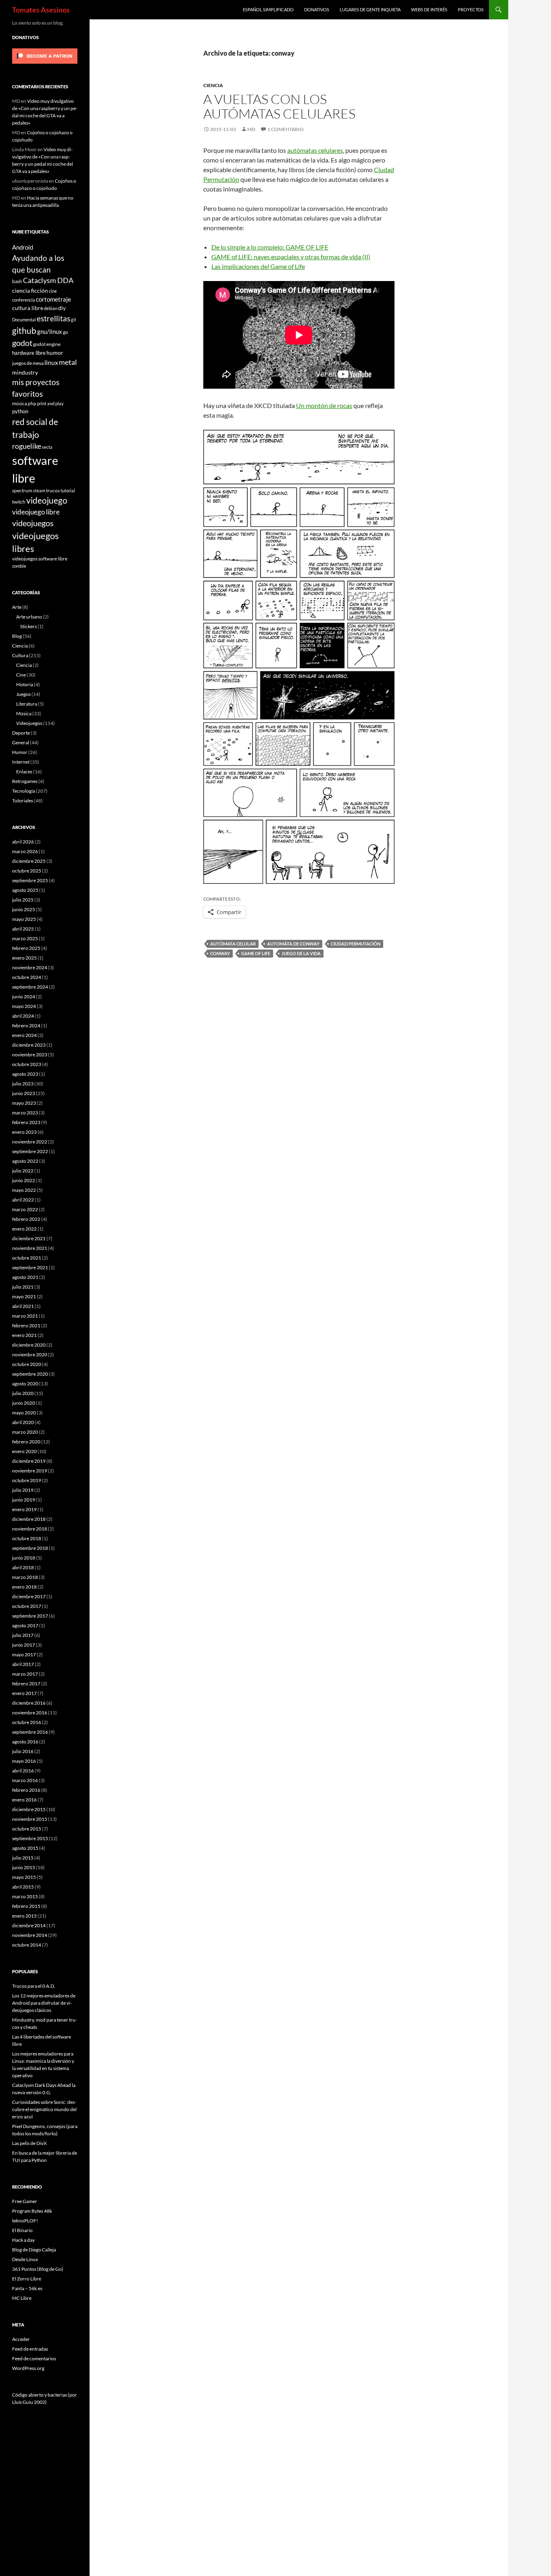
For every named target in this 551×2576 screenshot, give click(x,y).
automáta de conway (293, 944)
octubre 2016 (27, 1722)
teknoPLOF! (25, 2221)
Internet (21, 762)
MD (251, 129)
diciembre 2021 (29, 1238)
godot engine (47, 344)
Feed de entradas (30, 2349)
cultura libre (28, 308)
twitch (19, 502)
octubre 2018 (27, 1538)
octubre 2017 (27, 1606)
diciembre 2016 (29, 1703)
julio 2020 (23, 1393)
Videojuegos (29, 723)
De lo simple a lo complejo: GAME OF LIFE (270, 247)
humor (55, 353)
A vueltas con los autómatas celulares (279, 106)
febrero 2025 (26, 948)
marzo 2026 (25, 851)
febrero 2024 (26, 1026)
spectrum (22, 490)
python (20, 411)
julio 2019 (23, 1490)
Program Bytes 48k (32, 2211)
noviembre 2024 (30, 967)
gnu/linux (50, 331)
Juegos (23, 694)
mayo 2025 (24, 919)
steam (39, 490)
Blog (17, 636)
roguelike (27, 446)
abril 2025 (23, 929)
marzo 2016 (25, 1780)
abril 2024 (23, 1016)
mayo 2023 (24, 1103)
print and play (50, 403)
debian (51, 308)
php (32, 403)
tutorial (68, 490)
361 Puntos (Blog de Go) (38, 2269)
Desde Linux (25, 2259)
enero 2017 (24, 1693)
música (20, 403)
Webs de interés (429, 9)
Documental (24, 320)
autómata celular (233, 944)
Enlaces (24, 772)
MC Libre (22, 2298)
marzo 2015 (25, 1896)
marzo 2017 (25, 1674)
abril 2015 (23, 1887)
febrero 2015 (26, 1906)
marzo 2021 (25, 1316)
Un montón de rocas (324, 405)
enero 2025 (24, 958)
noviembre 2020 (30, 1355)
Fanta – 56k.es (27, 2288)
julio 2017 (23, 1635)
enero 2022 (24, 1229)
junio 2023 (24, 1093)
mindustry (25, 372)
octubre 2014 (27, 1945)
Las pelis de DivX (29, 2143)
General (21, 742)
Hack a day (23, 2240)
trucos (53, 490)
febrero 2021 (26, 1325)
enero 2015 (24, 1916)
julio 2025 (23, 900)
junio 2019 (24, 1500)
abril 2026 (23, 842)
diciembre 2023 (29, 1045)
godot (22, 343)
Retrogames (25, 781)
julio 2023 (23, 1084)
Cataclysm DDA (48, 280)
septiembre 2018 (30, 1548)
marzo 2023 (25, 1113)
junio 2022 (24, 1180)
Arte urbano (29, 617)
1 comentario (286, 129)
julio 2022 (23, 1171)
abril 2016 (23, 1771)
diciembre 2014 (29, 1925)
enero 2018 (24, 1587)
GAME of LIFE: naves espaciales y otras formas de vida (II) (291, 257)
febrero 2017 (26, 1684)
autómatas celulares (315, 150)
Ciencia (213, 85)
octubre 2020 (27, 1364)
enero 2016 (24, 1800)
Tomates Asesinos (41, 10)
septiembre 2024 (30, 987)
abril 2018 (23, 1567)
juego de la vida (301, 953)
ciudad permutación (356, 944)
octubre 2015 (27, 1829)
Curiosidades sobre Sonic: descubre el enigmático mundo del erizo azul (44, 2109)
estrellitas (53, 318)
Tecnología (24, 791)
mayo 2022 (24, 1190)
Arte (17, 607)
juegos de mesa (28, 363)
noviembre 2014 (30, 1935)
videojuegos (33, 523)
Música (24, 713)
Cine (21, 675)
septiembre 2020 (30, 1374)
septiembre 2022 (30, 1151)
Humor (20, 752)
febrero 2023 (26, 1122)
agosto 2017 (25, 1625)
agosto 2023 (25, 1074)
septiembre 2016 (30, 1732)
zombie (19, 566)
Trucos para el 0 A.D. (34, 1986)
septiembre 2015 (30, 1838)
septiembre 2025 (30, 880)
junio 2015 (24, 1867)
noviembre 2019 (30, 1471)
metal (68, 362)
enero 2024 (24, 1035)
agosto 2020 (25, 1384)
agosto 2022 (25, 1161)
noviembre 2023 (30, 1055)
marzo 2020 (25, 1432)
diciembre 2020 (29, 1345)
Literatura (27, 704)
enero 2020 (24, 1451)
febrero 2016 (26, 1790)
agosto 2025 (25, 890)
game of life (256, 953)
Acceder (21, 2339)
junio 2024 (24, 996)
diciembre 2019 (29, 1461)
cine (53, 291)
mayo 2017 (24, 1655)
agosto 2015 (25, 1848)
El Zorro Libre (27, 2279)
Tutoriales (23, 801)
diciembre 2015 (29, 1809)
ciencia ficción (30, 291)
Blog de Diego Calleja (34, 2250)
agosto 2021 (25, 1277)
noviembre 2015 (30, 1819)
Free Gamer (25, 2201)
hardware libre (29, 353)
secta (47, 447)
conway (220, 953)
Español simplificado (268, 9)
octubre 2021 (27, 1258)
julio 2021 (23, 1287)
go (66, 332)
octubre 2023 (27, 1064)
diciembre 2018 (29, 1519)
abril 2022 (23, 1200)
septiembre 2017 (30, 1616)
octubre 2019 (27, 1480)
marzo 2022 (25, 1209)
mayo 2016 (24, 1761)
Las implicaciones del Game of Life (258, 266)
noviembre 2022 (30, 1142)
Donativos (317, 9)
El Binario (22, 2230)
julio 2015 (23, 1858)
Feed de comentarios (34, 2358)
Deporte (21, 733)
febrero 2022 (26, 1219)
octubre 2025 (27, 871)
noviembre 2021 (30, 1248)
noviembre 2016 (30, 1713)
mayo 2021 (24, 1296)
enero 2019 (24, 1509)
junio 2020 (24, 1403)
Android (23, 247)
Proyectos (471, 9)
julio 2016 (23, 1751)
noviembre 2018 (30, 1529)
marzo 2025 (25, 938)
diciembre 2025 (29, 861)
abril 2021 (23, 1306)
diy (62, 308)
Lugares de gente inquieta (370, 9)
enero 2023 (24, 1132)
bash (17, 281)
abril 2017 (23, 1664)
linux (51, 362)
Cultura (20, 655)
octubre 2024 (27, 977)
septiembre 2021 (30, 1267)
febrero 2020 (26, 1442)
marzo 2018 (25, 1577)
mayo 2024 (24, 1006)
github (24, 330)
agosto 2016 (25, 1742)
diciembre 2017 (29, 1596)
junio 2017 (24, 1645)
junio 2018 (24, 1558)
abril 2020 (23, 1422)
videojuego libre (36, 512)
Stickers (28, 626)
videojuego (47, 500)
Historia (25, 684)
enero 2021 (24, 1335)
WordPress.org (28, 2368)
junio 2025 (24, 909)
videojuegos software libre (40, 558)
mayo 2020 (24, 1413)
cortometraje (53, 299)
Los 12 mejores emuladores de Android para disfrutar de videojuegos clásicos (44, 2003)
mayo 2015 (24, 1877)
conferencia (24, 300)
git (74, 320)
